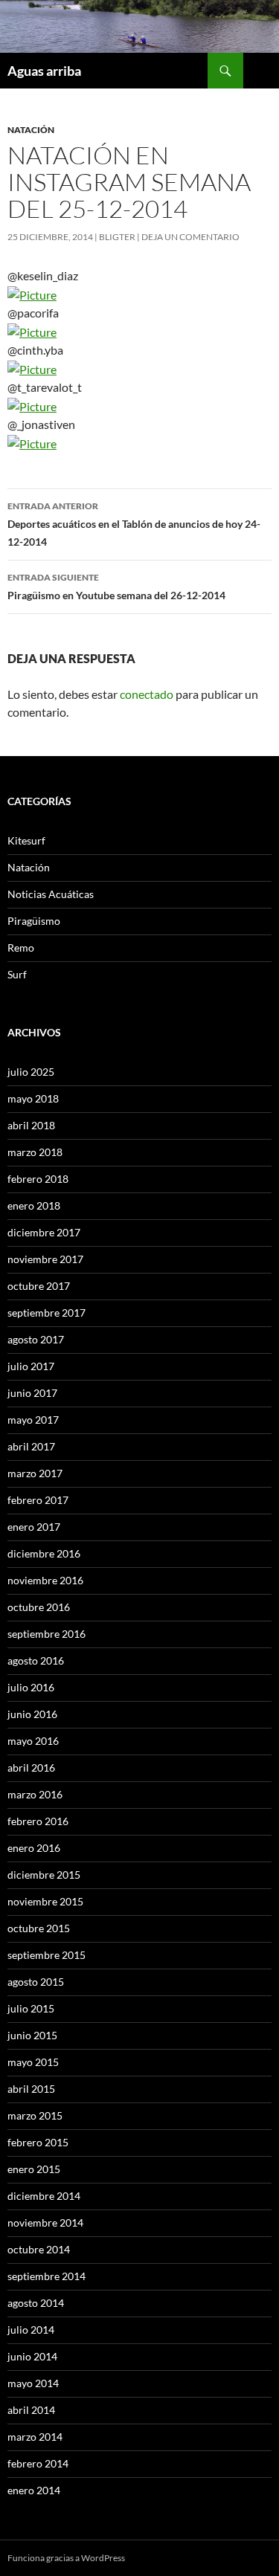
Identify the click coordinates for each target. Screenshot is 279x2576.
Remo (21, 948)
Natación (31, 130)
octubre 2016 (39, 1607)
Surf (17, 974)
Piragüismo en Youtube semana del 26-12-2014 (116, 587)
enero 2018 (34, 1205)
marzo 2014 (35, 2437)
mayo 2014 (33, 2383)
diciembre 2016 (44, 1553)
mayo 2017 (33, 1420)
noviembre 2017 (45, 1259)
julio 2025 (31, 1072)
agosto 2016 (36, 1660)
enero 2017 (34, 1527)
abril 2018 (31, 1125)
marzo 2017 (35, 1473)
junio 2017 (32, 1393)
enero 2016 (34, 1848)
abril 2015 (31, 2089)
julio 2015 (31, 2008)
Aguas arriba (44, 71)
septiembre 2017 (46, 1313)
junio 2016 (32, 1714)
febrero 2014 (38, 2463)
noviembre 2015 (45, 1901)
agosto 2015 (36, 1982)
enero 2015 (34, 2169)
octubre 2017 (39, 1286)
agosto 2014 (36, 2303)
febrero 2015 (38, 2142)
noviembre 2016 (45, 1580)
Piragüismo (34, 921)
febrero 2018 (38, 1179)
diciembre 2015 (44, 1875)
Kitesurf (26, 840)
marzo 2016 (35, 1794)
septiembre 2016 (46, 1634)
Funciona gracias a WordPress (66, 2558)
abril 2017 (31, 1446)
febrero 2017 (38, 1500)
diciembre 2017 (44, 1232)
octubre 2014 (39, 2249)
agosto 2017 (36, 1339)
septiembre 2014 (46, 2276)
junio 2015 (32, 2035)
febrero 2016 (38, 1821)
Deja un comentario (190, 237)
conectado (147, 694)
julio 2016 (31, 1687)
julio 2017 (31, 1366)
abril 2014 (31, 2410)
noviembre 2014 (45, 2222)
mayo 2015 (33, 2062)
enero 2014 (34, 2490)
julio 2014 (31, 2330)
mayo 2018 (33, 1098)
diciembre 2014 (44, 2196)
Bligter (117, 237)
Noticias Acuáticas (51, 894)
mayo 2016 (33, 1741)
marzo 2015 (35, 2115)
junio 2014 (32, 2356)
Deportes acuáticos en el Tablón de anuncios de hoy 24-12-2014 (134, 524)
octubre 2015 (39, 1928)
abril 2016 (31, 1768)
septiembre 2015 (46, 1955)
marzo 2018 (35, 1152)
